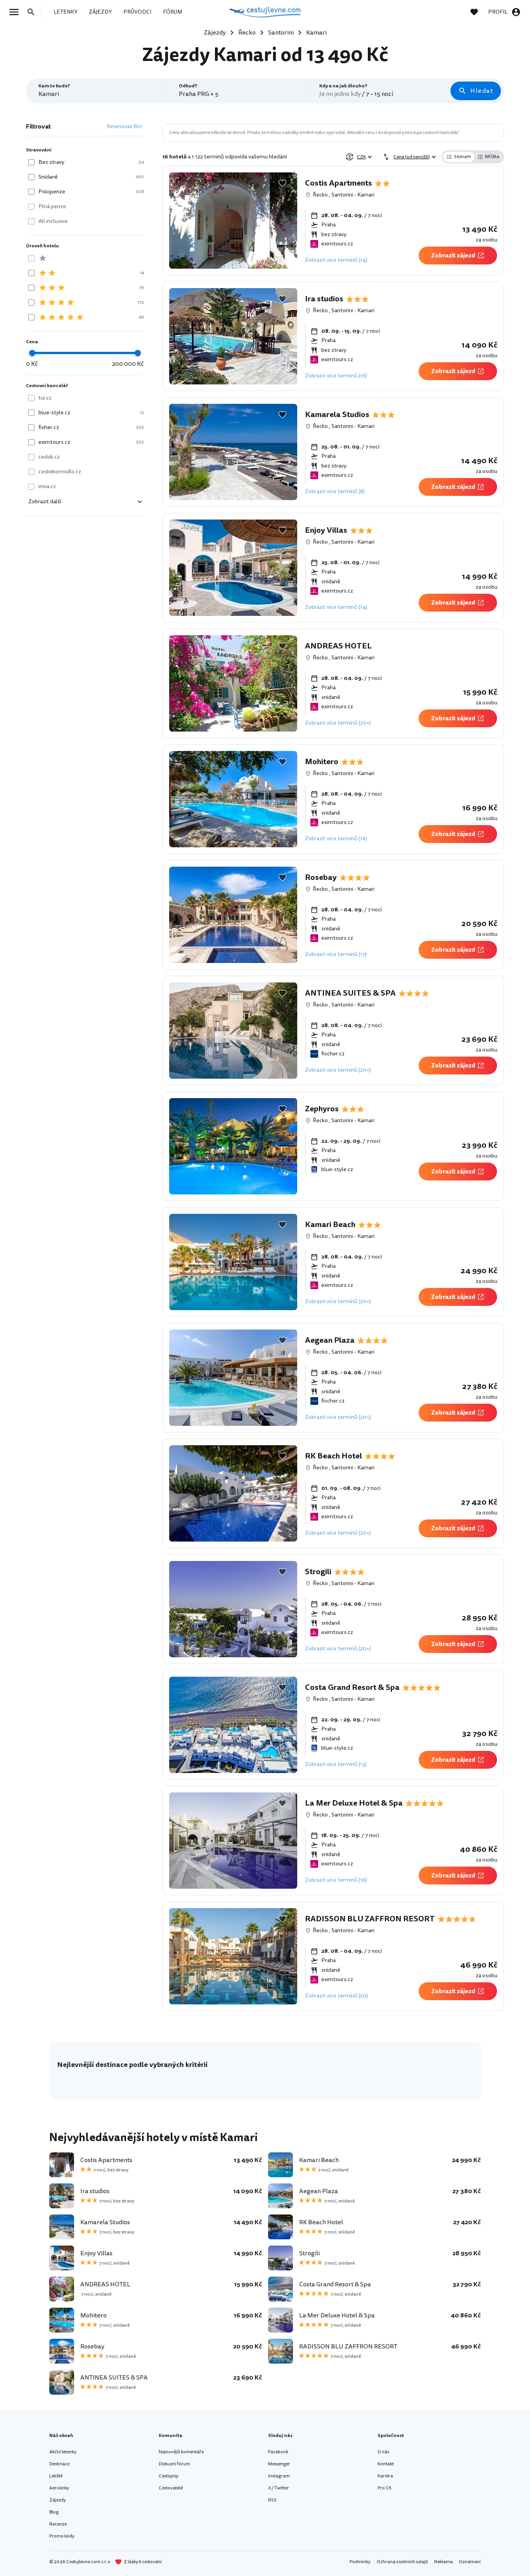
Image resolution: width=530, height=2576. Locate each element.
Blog (54, 2512)
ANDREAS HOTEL (338, 646)
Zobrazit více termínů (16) (336, 376)
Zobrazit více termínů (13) (336, 1764)
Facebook (278, 2452)
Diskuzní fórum (174, 2464)
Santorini (342, 195)
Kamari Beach (330, 1225)
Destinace (59, 2464)
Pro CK (385, 2488)
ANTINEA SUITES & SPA (350, 993)
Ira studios (324, 299)
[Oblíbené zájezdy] (478, 12)
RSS (272, 2500)
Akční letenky (63, 2452)
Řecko (320, 195)
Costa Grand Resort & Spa (352, 1688)
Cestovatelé (171, 2488)
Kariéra (385, 2476)
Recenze (58, 2524)
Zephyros (322, 1109)
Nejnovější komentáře (181, 2452)
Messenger (279, 2464)
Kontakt (386, 2464)
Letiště (56, 2476)
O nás (383, 2452)
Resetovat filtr (125, 126)
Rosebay (321, 878)
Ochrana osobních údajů (402, 2562)
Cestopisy (169, 2476)
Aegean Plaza (330, 1340)
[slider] (32, 353)
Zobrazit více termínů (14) (336, 260)
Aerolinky (59, 2488)
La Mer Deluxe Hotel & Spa (354, 1803)
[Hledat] (33, 12)
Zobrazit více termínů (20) (336, 1996)
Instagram (279, 2476)
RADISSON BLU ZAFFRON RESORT (370, 1919)
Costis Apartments (339, 183)
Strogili (318, 1572)
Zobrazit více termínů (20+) (338, 723)
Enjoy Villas (326, 530)
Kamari (366, 195)
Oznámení (470, 2562)
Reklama (443, 2562)
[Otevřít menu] (16, 12)
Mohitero (322, 762)
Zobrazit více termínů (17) (336, 954)
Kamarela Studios (337, 415)
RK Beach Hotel (333, 1456)
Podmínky (360, 2562)
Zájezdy (58, 2500)
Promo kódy (62, 2536)
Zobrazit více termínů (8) (335, 491)
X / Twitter (279, 2488)
